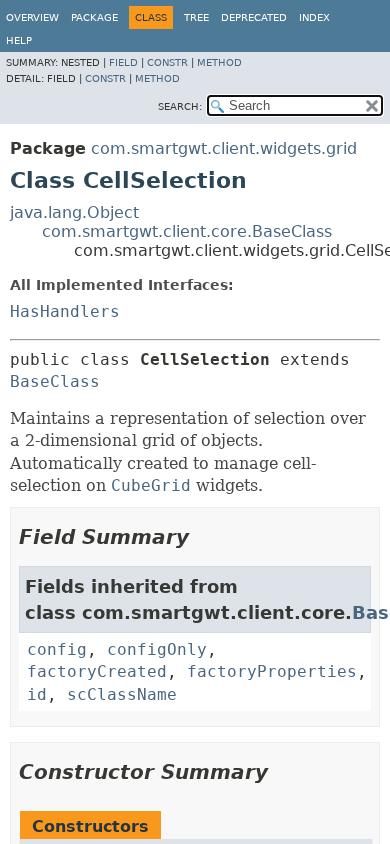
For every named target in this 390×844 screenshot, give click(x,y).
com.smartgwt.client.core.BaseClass (187, 231)
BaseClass (55, 381)
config (57, 649)
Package (94, 17)
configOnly (157, 649)
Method (219, 62)
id (37, 694)
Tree (196, 17)
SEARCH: (180, 106)
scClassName (122, 694)
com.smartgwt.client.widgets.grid (224, 148)
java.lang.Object (74, 212)
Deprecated (254, 17)
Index (314, 17)
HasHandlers (65, 311)
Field (123, 62)
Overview (32, 17)
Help (19, 40)
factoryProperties (272, 671)
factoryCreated (97, 671)
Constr (167, 62)
